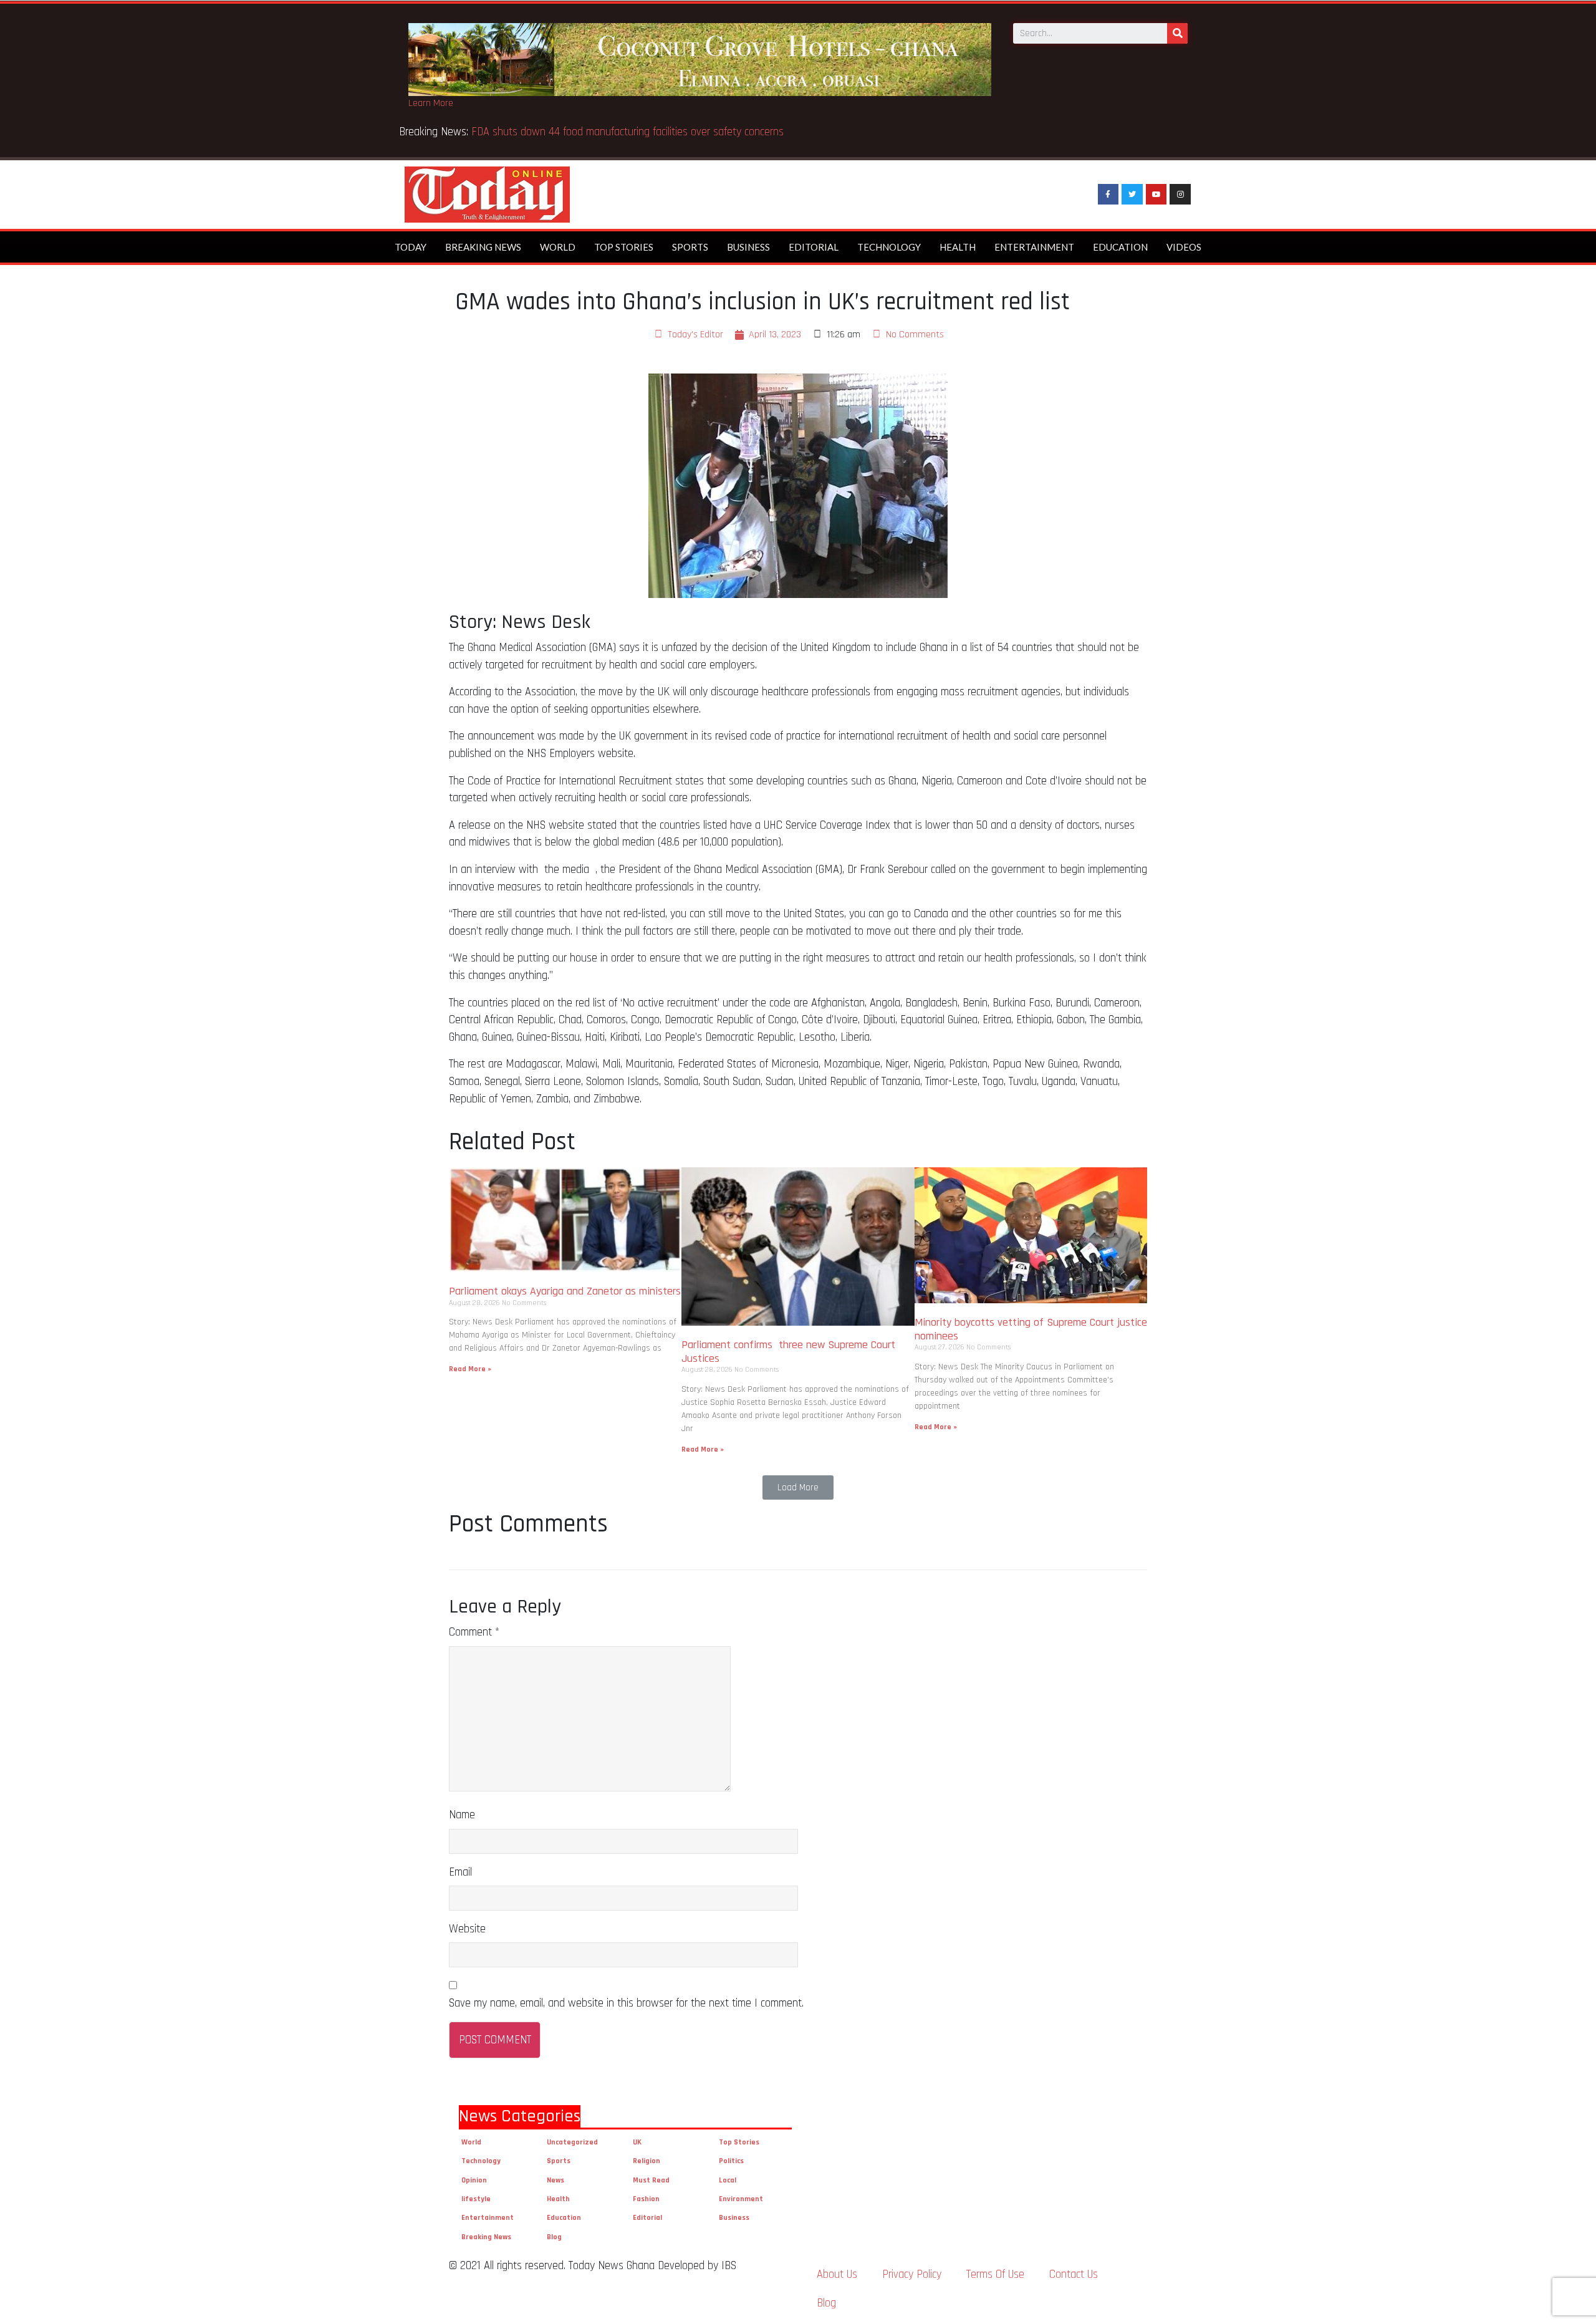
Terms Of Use (995, 2274)
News (555, 2180)
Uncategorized (572, 2142)
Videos (1184, 247)
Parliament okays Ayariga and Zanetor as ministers (565, 1291)
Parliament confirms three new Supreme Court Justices (788, 1352)
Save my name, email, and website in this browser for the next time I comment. (626, 2003)
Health (958, 247)
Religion (647, 2161)
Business (748, 247)
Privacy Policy (912, 2274)
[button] (798, 1487)
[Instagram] (1180, 195)
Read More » (470, 1369)
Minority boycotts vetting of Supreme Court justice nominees (1031, 1329)
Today (411, 247)
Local (728, 2180)
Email (460, 1872)
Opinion (474, 2180)
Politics (731, 2161)
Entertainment (1034, 247)
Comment (474, 1632)
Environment (741, 2199)
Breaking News (483, 247)
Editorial (814, 247)
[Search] (1177, 33)
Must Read (651, 2180)
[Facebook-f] (1108, 195)
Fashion (646, 2199)
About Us (837, 2274)
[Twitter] (1132, 195)
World (558, 247)
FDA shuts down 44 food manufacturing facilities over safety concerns (631, 132)
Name (462, 1815)
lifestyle (476, 2199)
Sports (690, 247)
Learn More (431, 103)
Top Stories (624, 247)
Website (467, 1929)
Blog (554, 2237)
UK (637, 2142)
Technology (889, 247)
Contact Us (1074, 2274)
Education (1120, 247)
